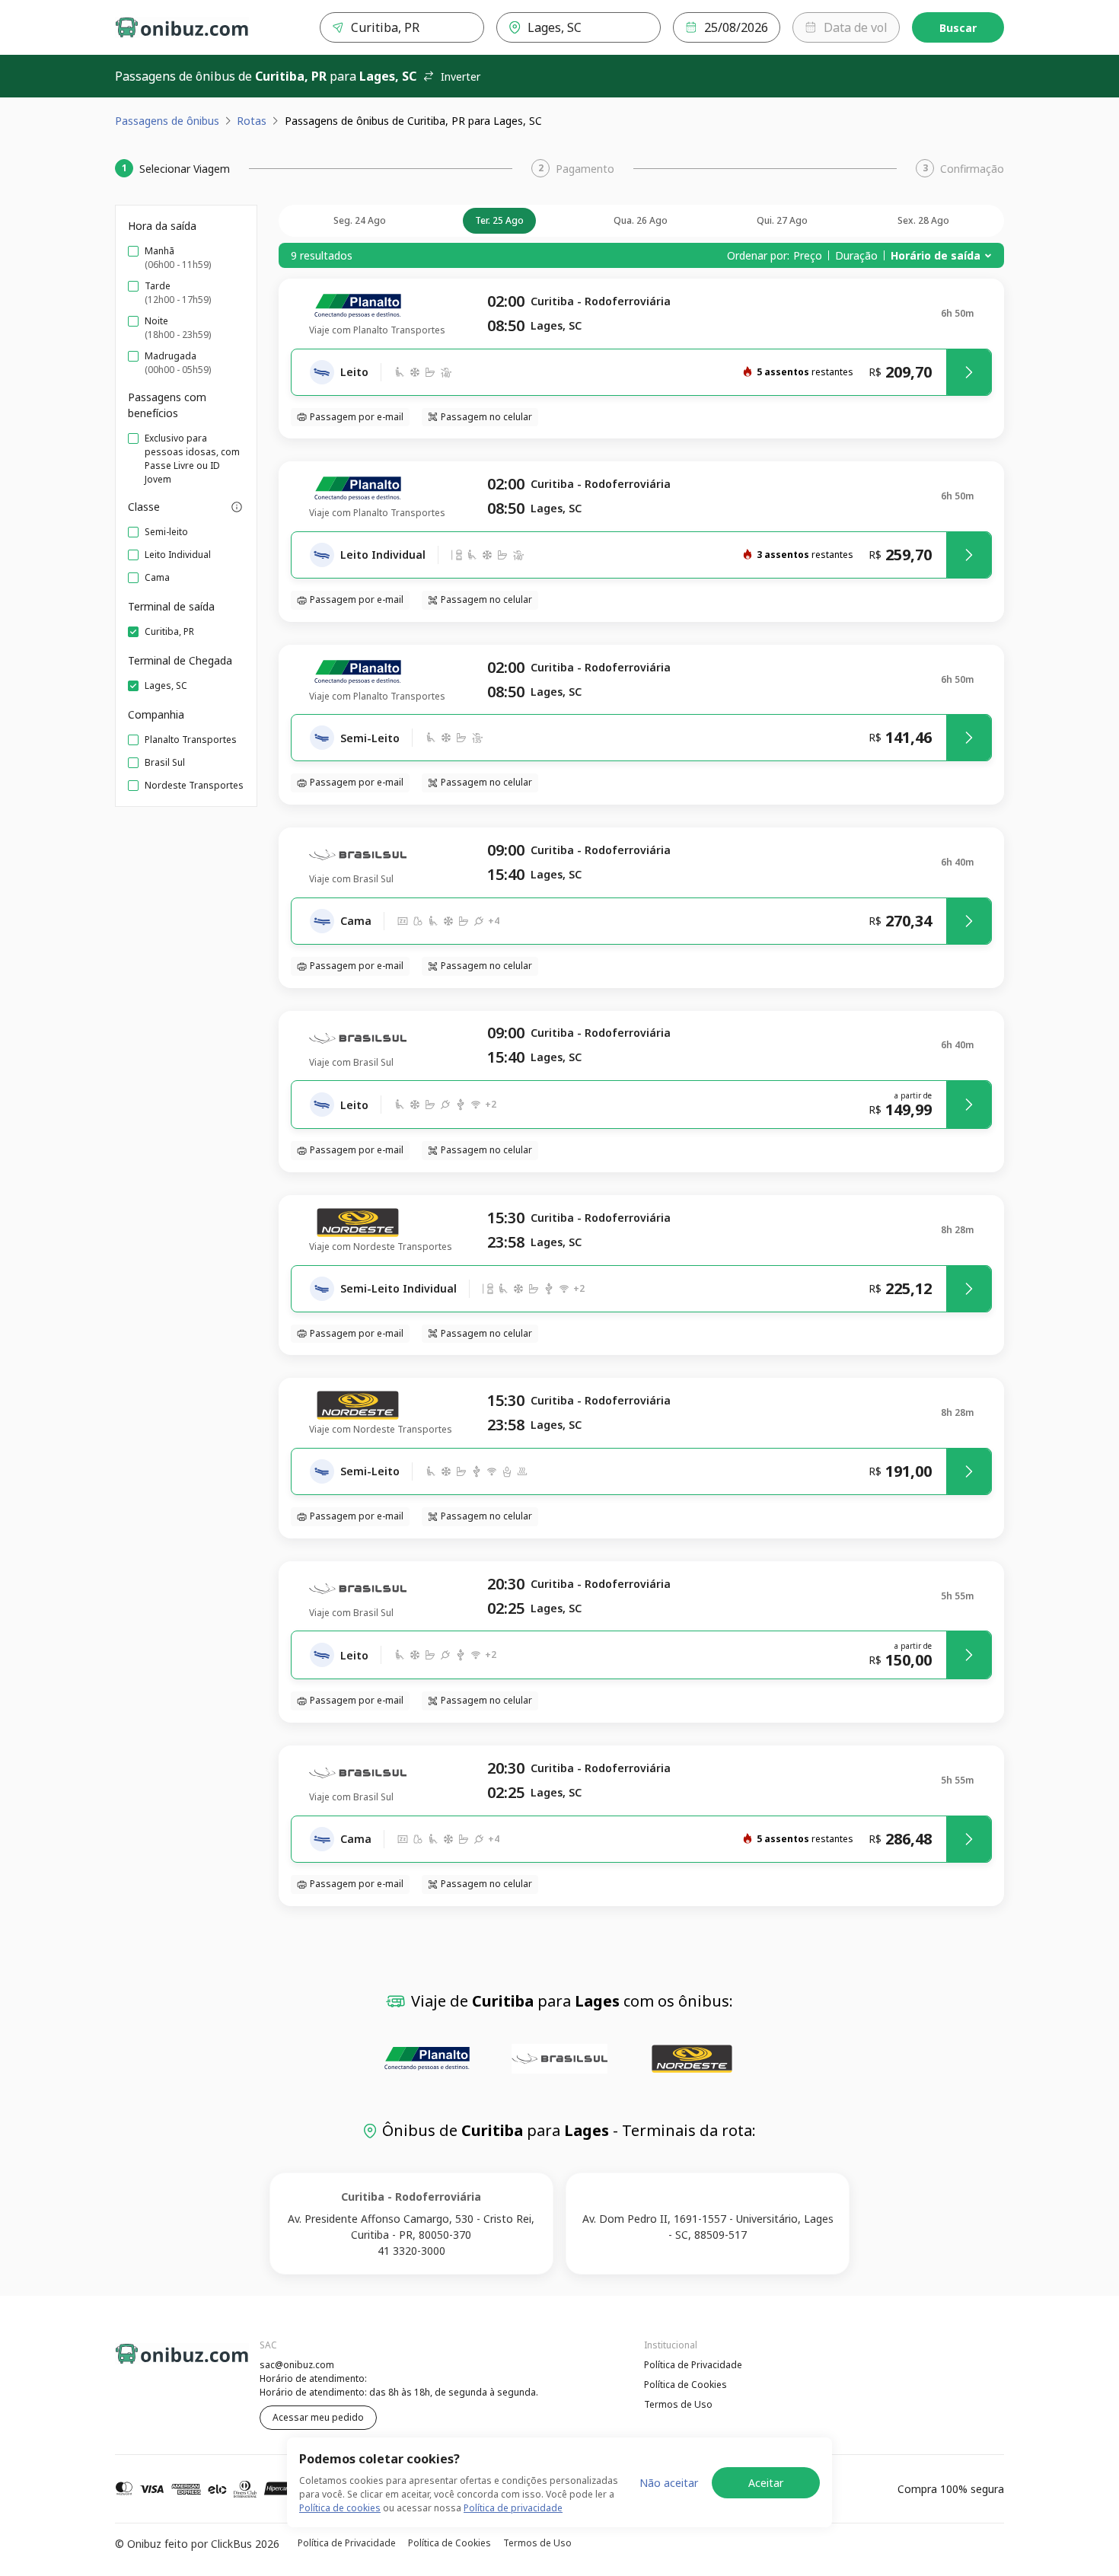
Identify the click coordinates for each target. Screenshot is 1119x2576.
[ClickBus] (157, 2363)
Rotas (252, 121)
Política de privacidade (513, 2508)
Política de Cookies (685, 2385)
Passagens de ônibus (167, 121)
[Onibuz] (182, 27)
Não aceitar (669, 2483)
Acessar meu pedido (318, 2417)
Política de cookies (340, 2508)
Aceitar (766, 2483)
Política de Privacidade (693, 2365)
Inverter (461, 77)
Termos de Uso (678, 2404)
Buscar (958, 28)
